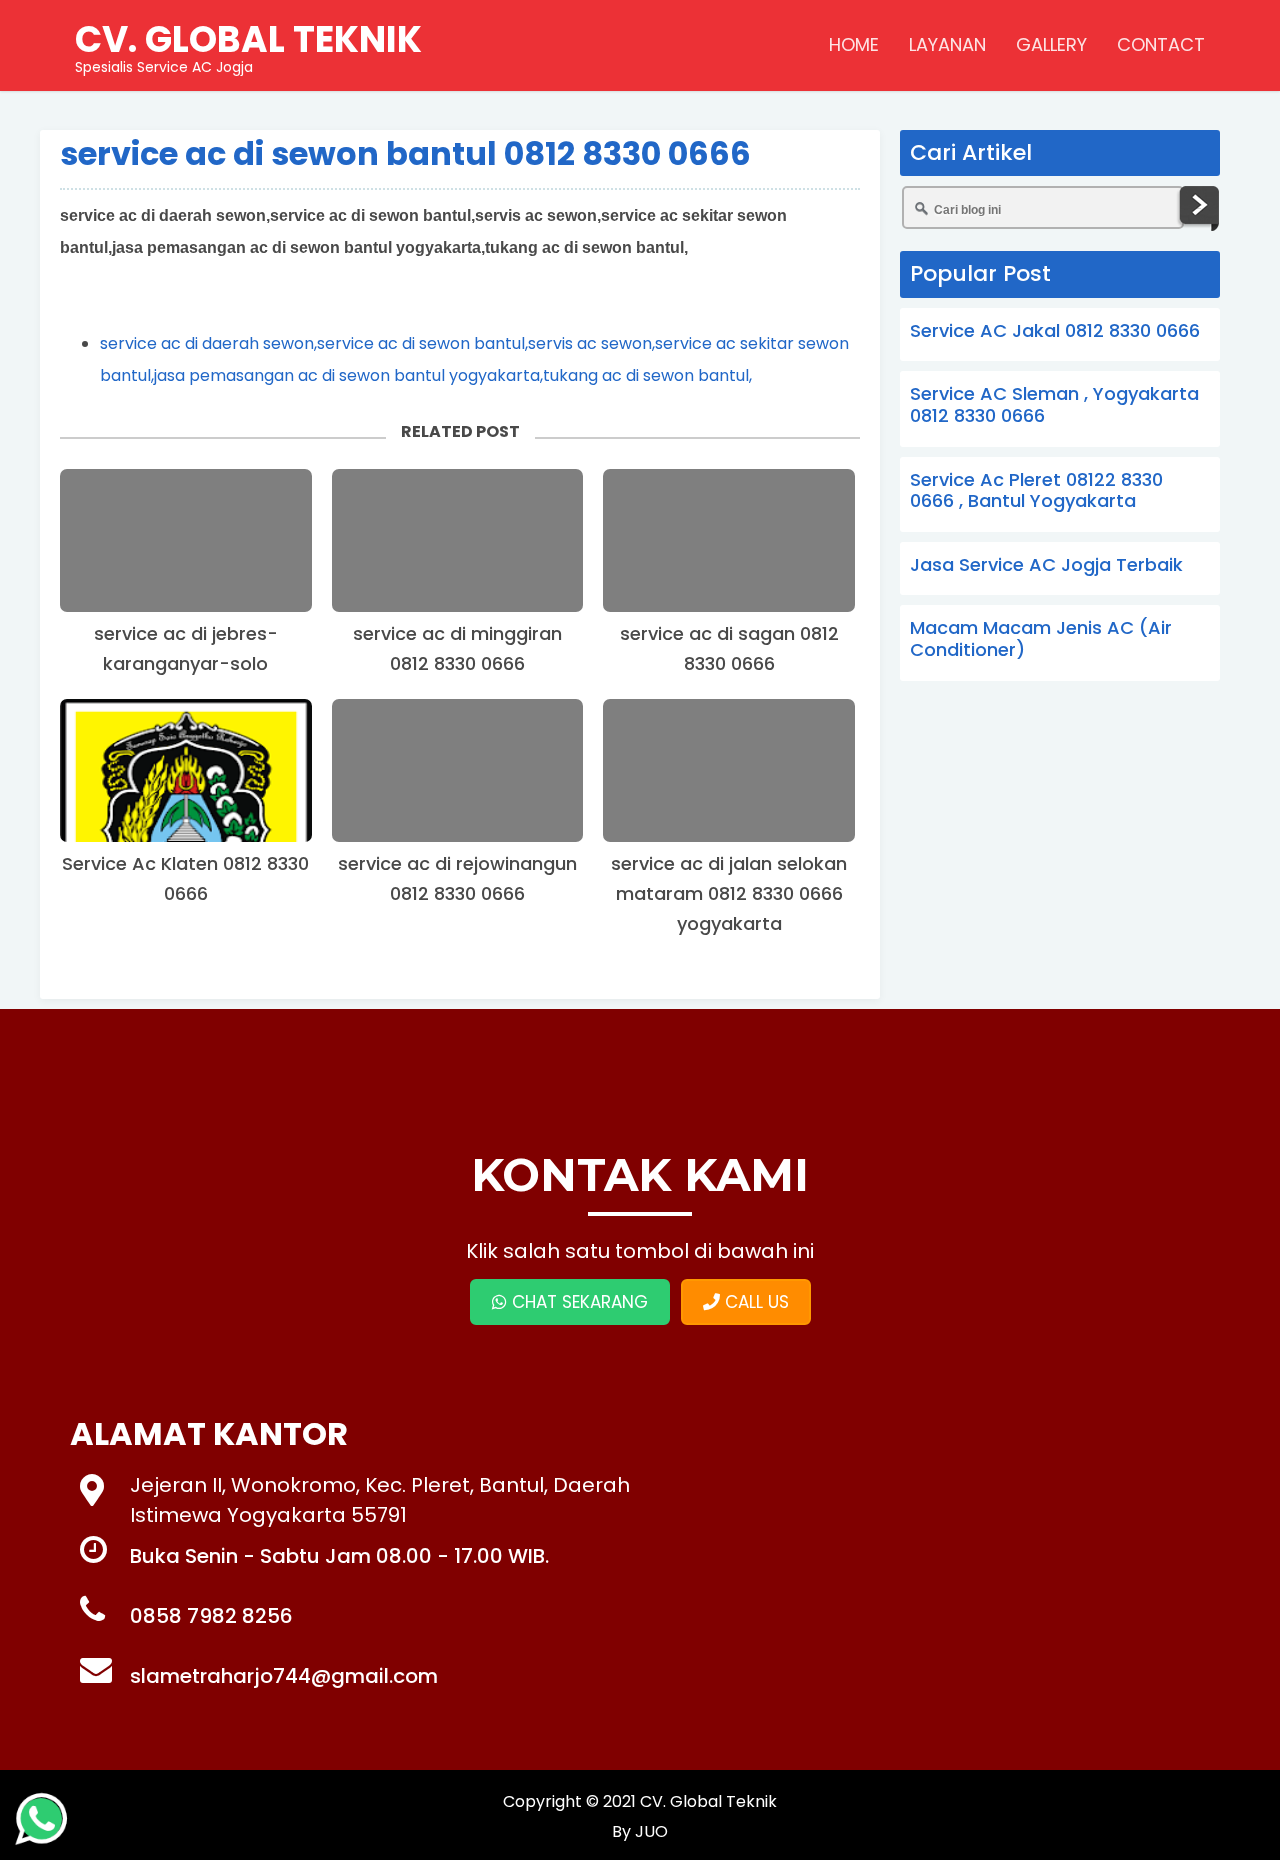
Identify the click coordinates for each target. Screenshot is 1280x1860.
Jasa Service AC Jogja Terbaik (1046, 564)
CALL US (754, 1302)
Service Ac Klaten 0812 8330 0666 (185, 878)
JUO (649, 1831)
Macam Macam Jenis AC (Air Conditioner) (1041, 638)
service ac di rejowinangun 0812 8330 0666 (457, 878)
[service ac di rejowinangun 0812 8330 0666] (458, 770)
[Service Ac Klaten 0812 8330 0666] (186, 770)
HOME (854, 44)
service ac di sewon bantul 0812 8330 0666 (405, 153)
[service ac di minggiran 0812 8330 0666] (458, 540)
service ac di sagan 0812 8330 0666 (729, 648)
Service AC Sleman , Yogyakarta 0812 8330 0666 (1054, 404)
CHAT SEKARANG (577, 1302)
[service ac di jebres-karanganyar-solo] (186, 540)
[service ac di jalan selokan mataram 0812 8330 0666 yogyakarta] (729, 770)
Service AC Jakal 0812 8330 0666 (1055, 330)
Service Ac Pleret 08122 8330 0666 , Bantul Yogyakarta (1036, 490)
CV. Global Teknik (708, 1801)
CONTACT (1161, 44)
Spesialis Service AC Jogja (248, 45)
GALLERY (1051, 44)
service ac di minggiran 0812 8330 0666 (457, 648)
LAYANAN (947, 44)
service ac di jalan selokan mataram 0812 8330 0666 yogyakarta (729, 893)
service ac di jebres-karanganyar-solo (186, 648)
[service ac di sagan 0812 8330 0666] (729, 540)
